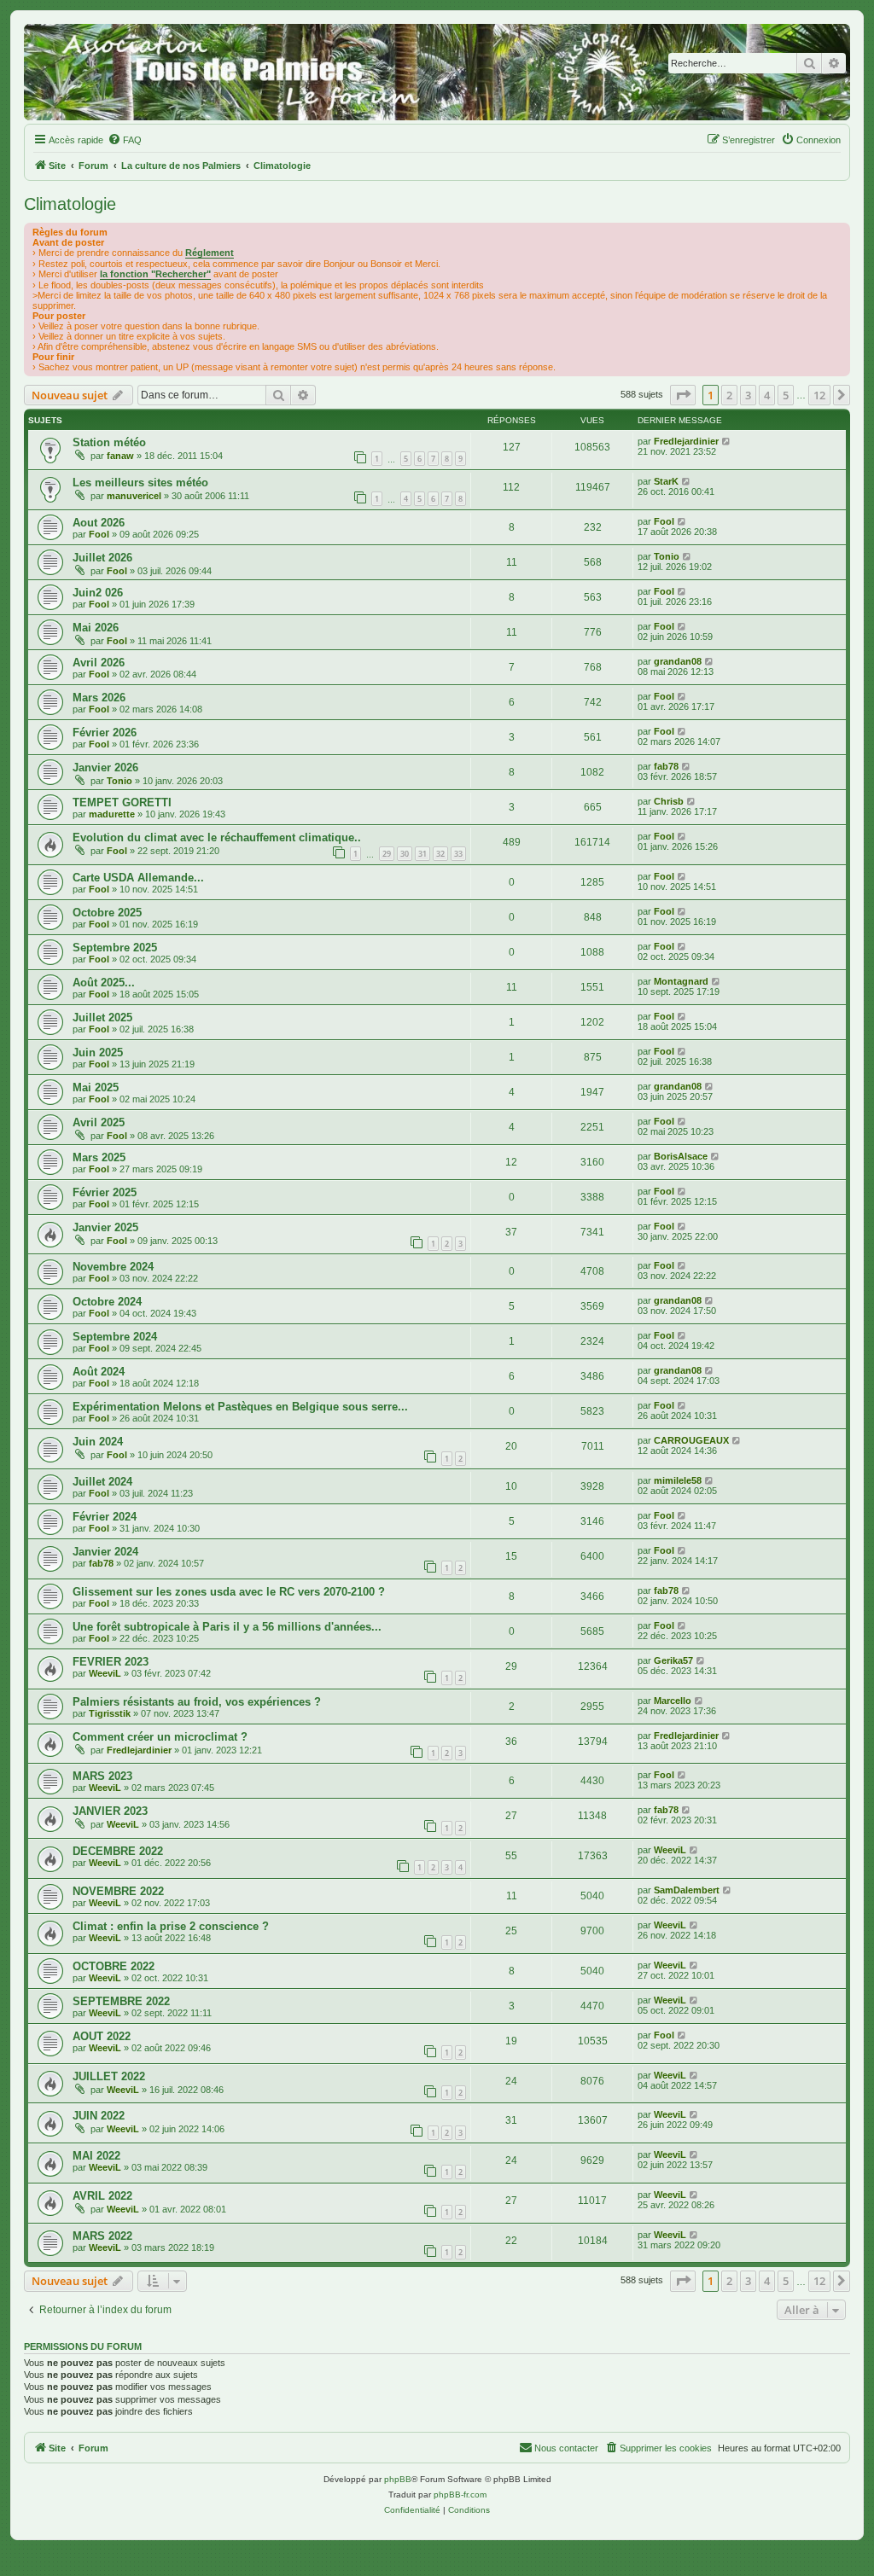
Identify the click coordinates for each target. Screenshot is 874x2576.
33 (458, 854)
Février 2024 (105, 1517)
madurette (112, 814)
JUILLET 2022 (109, 2076)
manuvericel (134, 496)
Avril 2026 (99, 663)
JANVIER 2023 (110, 1811)
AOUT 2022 (102, 2036)
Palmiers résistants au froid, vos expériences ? (197, 1702)
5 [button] (786, 395)
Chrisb (669, 801)
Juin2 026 (98, 593)
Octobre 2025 (107, 913)
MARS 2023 (102, 1776)
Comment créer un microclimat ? (160, 1737)
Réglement (210, 253)
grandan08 (678, 661)
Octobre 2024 (107, 1302)
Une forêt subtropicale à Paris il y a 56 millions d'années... (227, 1627)
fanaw (120, 456)
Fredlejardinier (686, 441)
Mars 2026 (99, 698)
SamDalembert (687, 1890)
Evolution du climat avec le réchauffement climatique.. (217, 837)
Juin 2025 (98, 1052)
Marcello (673, 1701)
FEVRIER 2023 (111, 1662)
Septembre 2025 (115, 948)
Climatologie (70, 204)
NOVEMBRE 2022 (118, 1891)
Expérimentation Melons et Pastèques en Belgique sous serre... (240, 1407)
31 (422, 854)
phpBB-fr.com (460, 2495)
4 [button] (767, 395)
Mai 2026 (96, 628)
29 (387, 854)
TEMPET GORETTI (122, 802)
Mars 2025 (99, 1157)
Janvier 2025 (105, 1227)
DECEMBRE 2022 (118, 1851)
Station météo (109, 442)
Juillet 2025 (102, 1018)
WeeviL (105, 1673)
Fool (99, 534)
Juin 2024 (98, 1442)
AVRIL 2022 (102, 2196)
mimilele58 (678, 1480)
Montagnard (681, 981)
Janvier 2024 (105, 1552)
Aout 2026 (99, 523)
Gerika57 (673, 1660)
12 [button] (819, 395)
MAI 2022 (96, 2156)
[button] (683, 395)
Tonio (667, 556)
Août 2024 (99, 1372)
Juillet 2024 (102, 1482)
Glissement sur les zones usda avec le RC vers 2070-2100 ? (229, 1592)
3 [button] (748, 395)
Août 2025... (104, 983)
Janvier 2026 (105, 768)
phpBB (398, 2479)
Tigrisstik (110, 1713)
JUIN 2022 (99, 2116)
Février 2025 (105, 1192)
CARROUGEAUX (691, 1440)
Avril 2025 (99, 1122)
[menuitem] (125, 140)
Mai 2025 (96, 1087)
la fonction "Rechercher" (155, 274)
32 (440, 854)
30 (405, 854)
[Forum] (437, 72)
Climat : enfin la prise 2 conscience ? (171, 1926)
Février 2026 (105, 733)
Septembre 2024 (115, 1337)
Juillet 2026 (102, 558)
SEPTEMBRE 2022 (121, 2001)
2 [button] (729, 395)
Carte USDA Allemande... (138, 878)
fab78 (666, 766)
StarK (666, 481)
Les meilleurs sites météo (140, 483)
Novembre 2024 (113, 1267)
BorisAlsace (681, 1156)
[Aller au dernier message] (727, 441)
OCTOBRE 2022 (114, 1966)
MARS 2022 (102, 2236)
